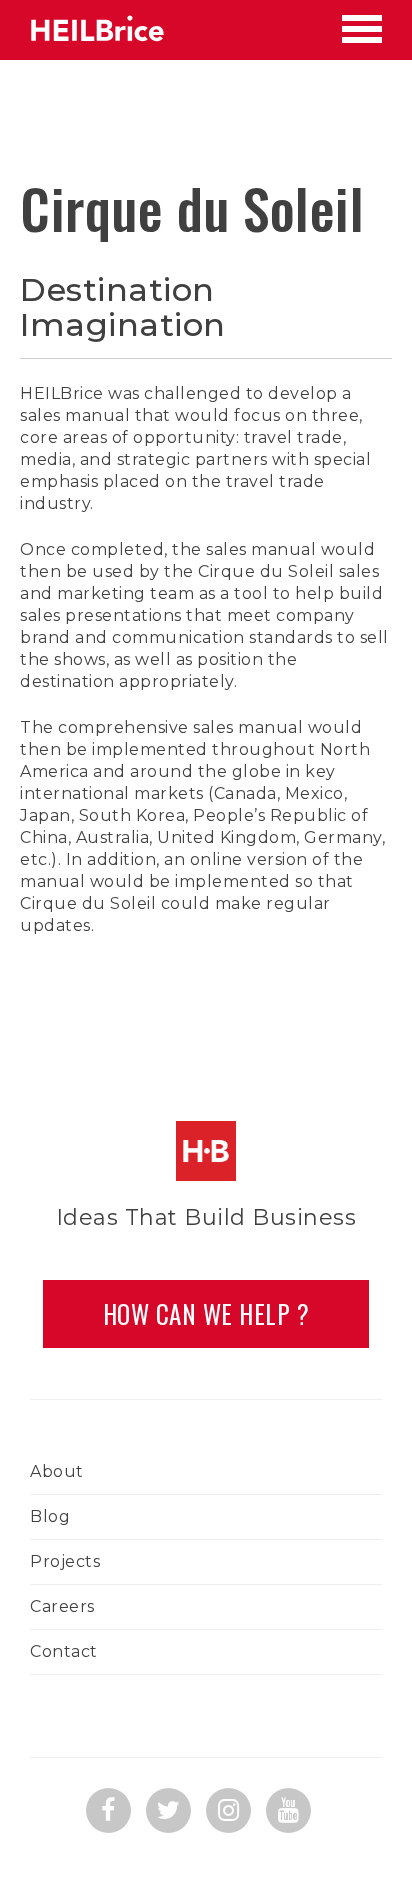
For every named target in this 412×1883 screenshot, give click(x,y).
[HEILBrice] (97, 30)
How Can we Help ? (206, 1313)
